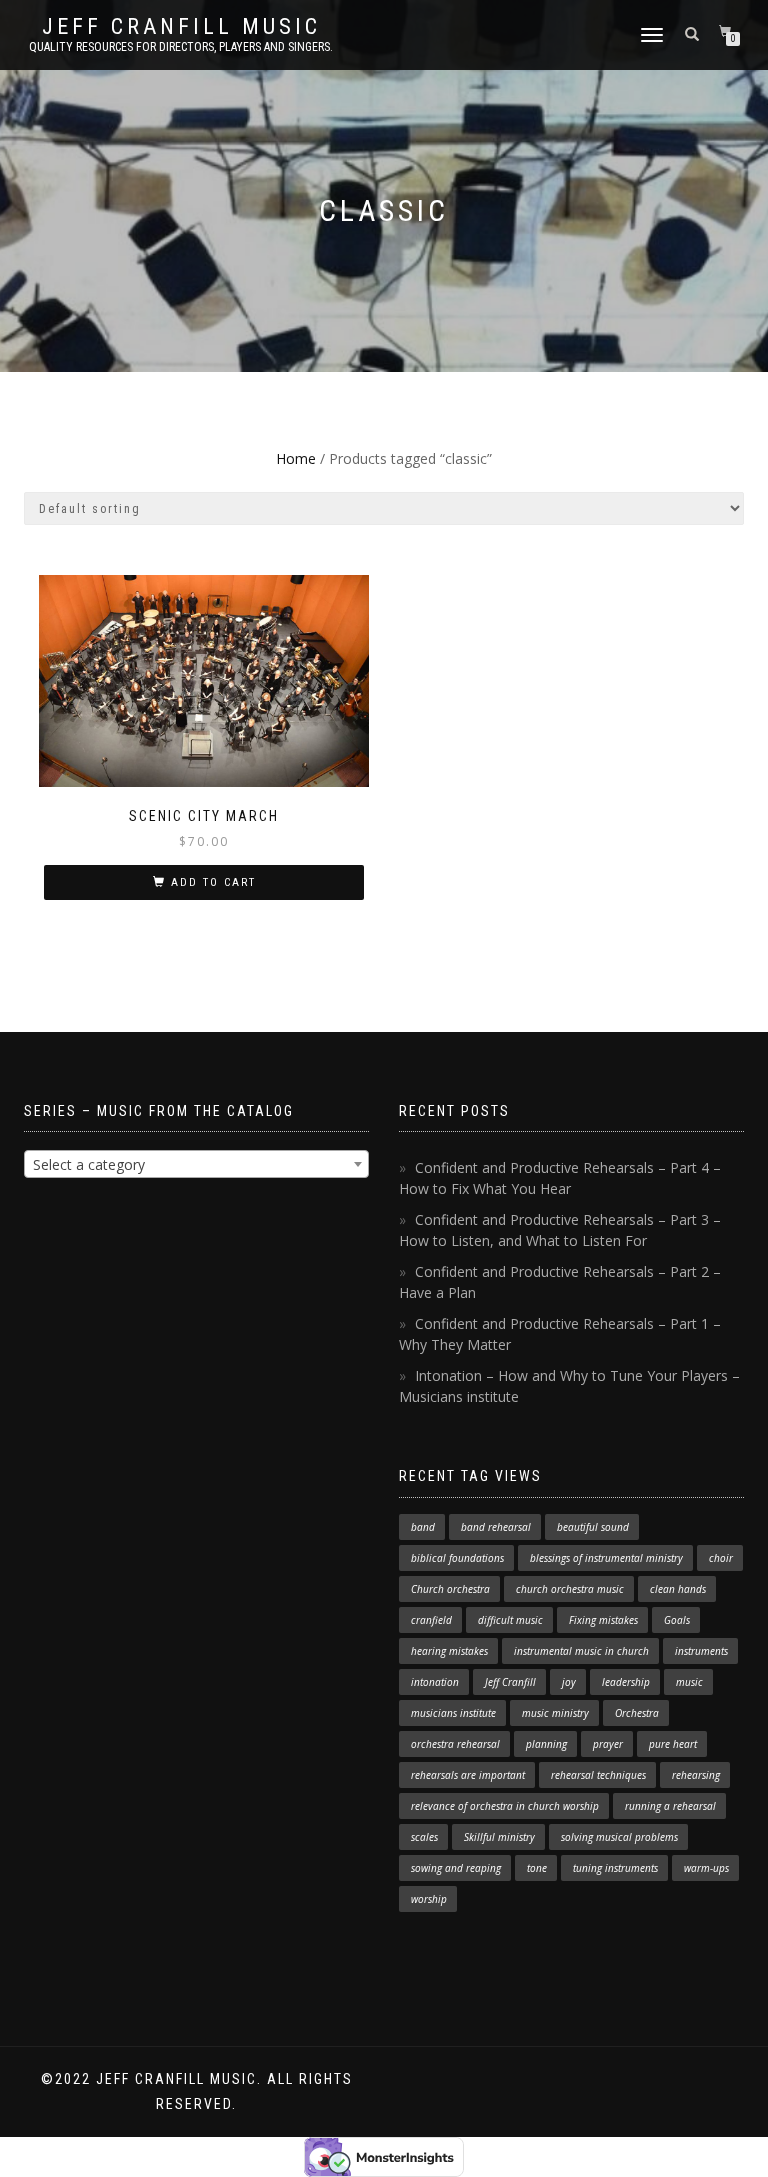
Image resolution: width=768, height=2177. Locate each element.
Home (296, 458)
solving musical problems (619, 1837)
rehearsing (696, 1775)
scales (424, 1837)
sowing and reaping (456, 1868)
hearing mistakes (449, 1651)
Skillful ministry (499, 1837)
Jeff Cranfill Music (181, 27)
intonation (435, 1682)
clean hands (678, 1589)
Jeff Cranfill (510, 1682)
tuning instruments (615, 1868)
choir (721, 1558)
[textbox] (196, 1165)
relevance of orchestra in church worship (505, 1806)
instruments (701, 1651)
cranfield (431, 1620)
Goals (677, 1620)
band (423, 1527)
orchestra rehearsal (455, 1744)
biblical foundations (457, 1558)
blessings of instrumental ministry (606, 1558)
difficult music (510, 1620)
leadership (626, 1682)
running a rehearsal (670, 1806)
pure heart (673, 1744)
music (689, 1682)
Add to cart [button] (213, 882)
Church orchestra (450, 1589)
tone (537, 1868)
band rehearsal (496, 1527)
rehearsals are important (468, 1775)
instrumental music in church (581, 1651)
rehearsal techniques (598, 1775)
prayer (608, 1744)
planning (546, 1744)
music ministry (555, 1713)
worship (429, 1899)
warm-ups (706, 1868)
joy (569, 1682)
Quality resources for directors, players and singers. (181, 47)
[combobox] (196, 1164)
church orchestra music (570, 1589)
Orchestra (637, 1713)
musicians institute (453, 1713)
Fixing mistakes (603, 1620)
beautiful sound (593, 1527)
